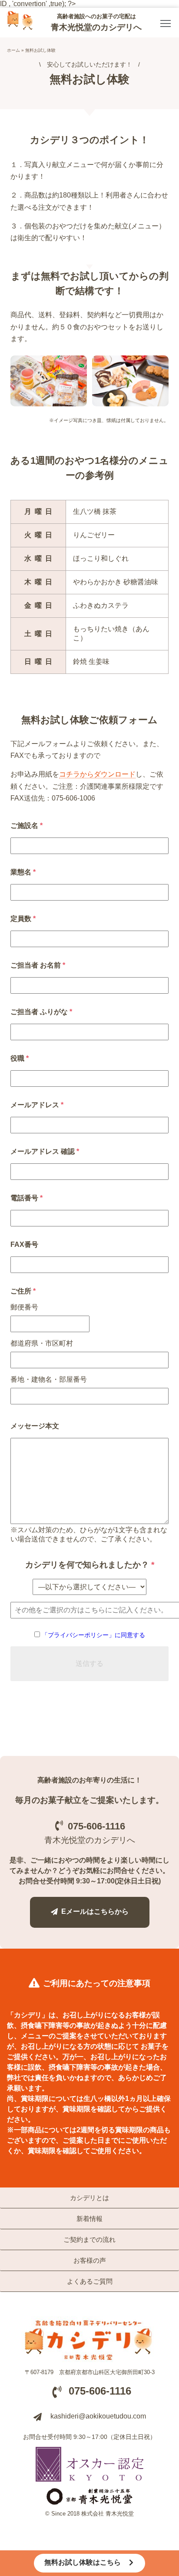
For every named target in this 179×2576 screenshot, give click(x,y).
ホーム (13, 50)
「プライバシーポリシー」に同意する (93, 1635)
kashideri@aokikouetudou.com (98, 2416)
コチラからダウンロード (97, 774)
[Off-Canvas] (166, 23)
